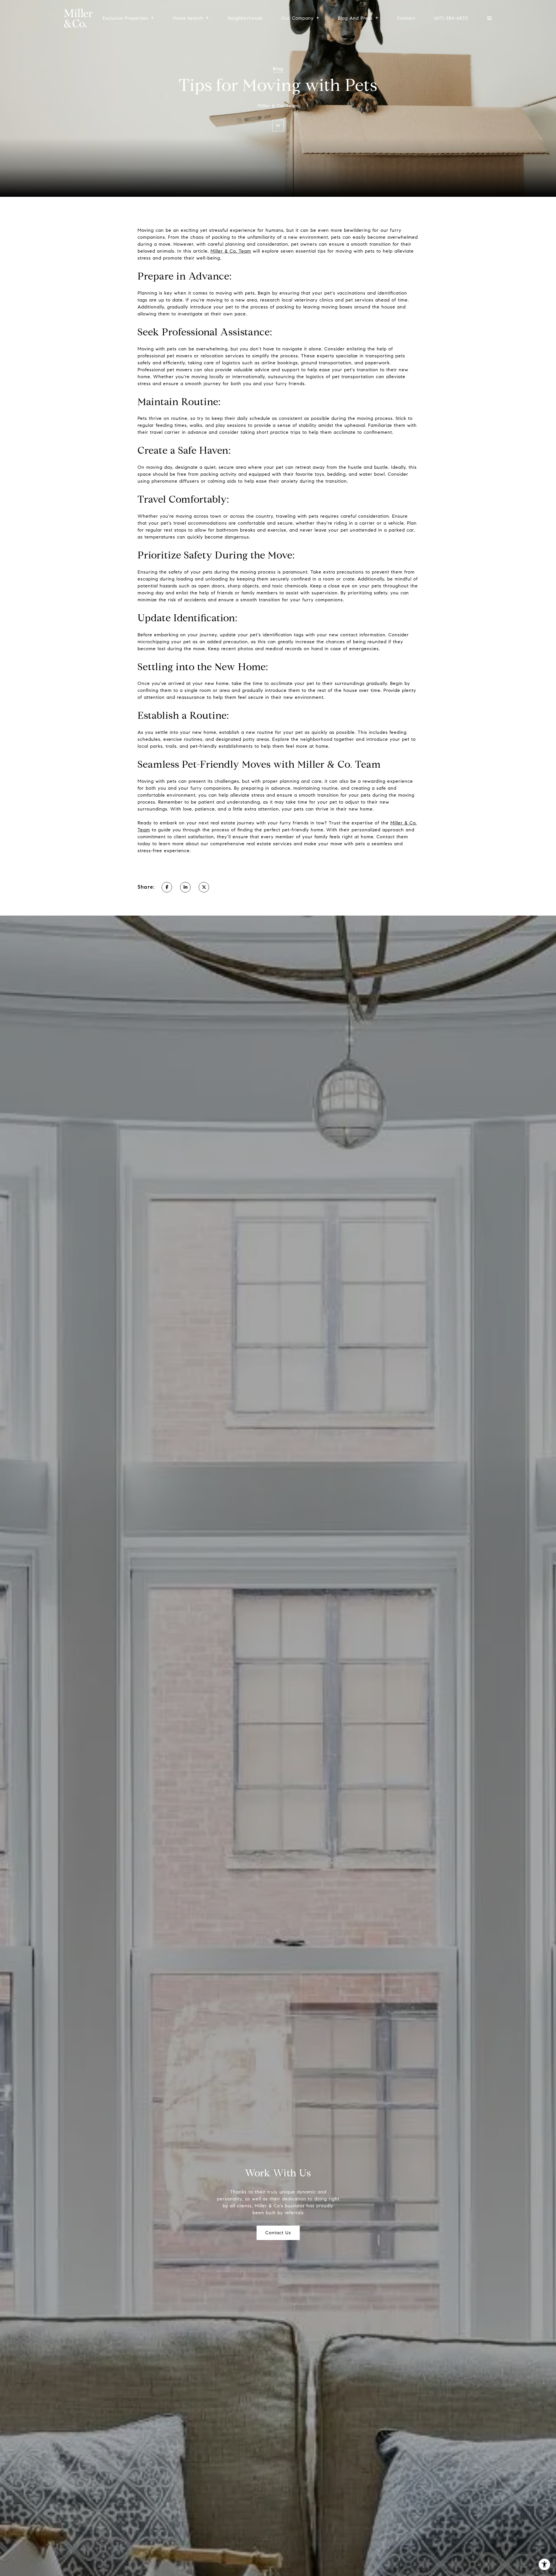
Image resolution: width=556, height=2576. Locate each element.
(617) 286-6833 (451, 18)
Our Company (297, 18)
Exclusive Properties (125, 18)
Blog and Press (355, 18)
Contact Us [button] (278, 2233)
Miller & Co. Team (231, 251)
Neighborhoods (245, 18)
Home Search (188, 18)
